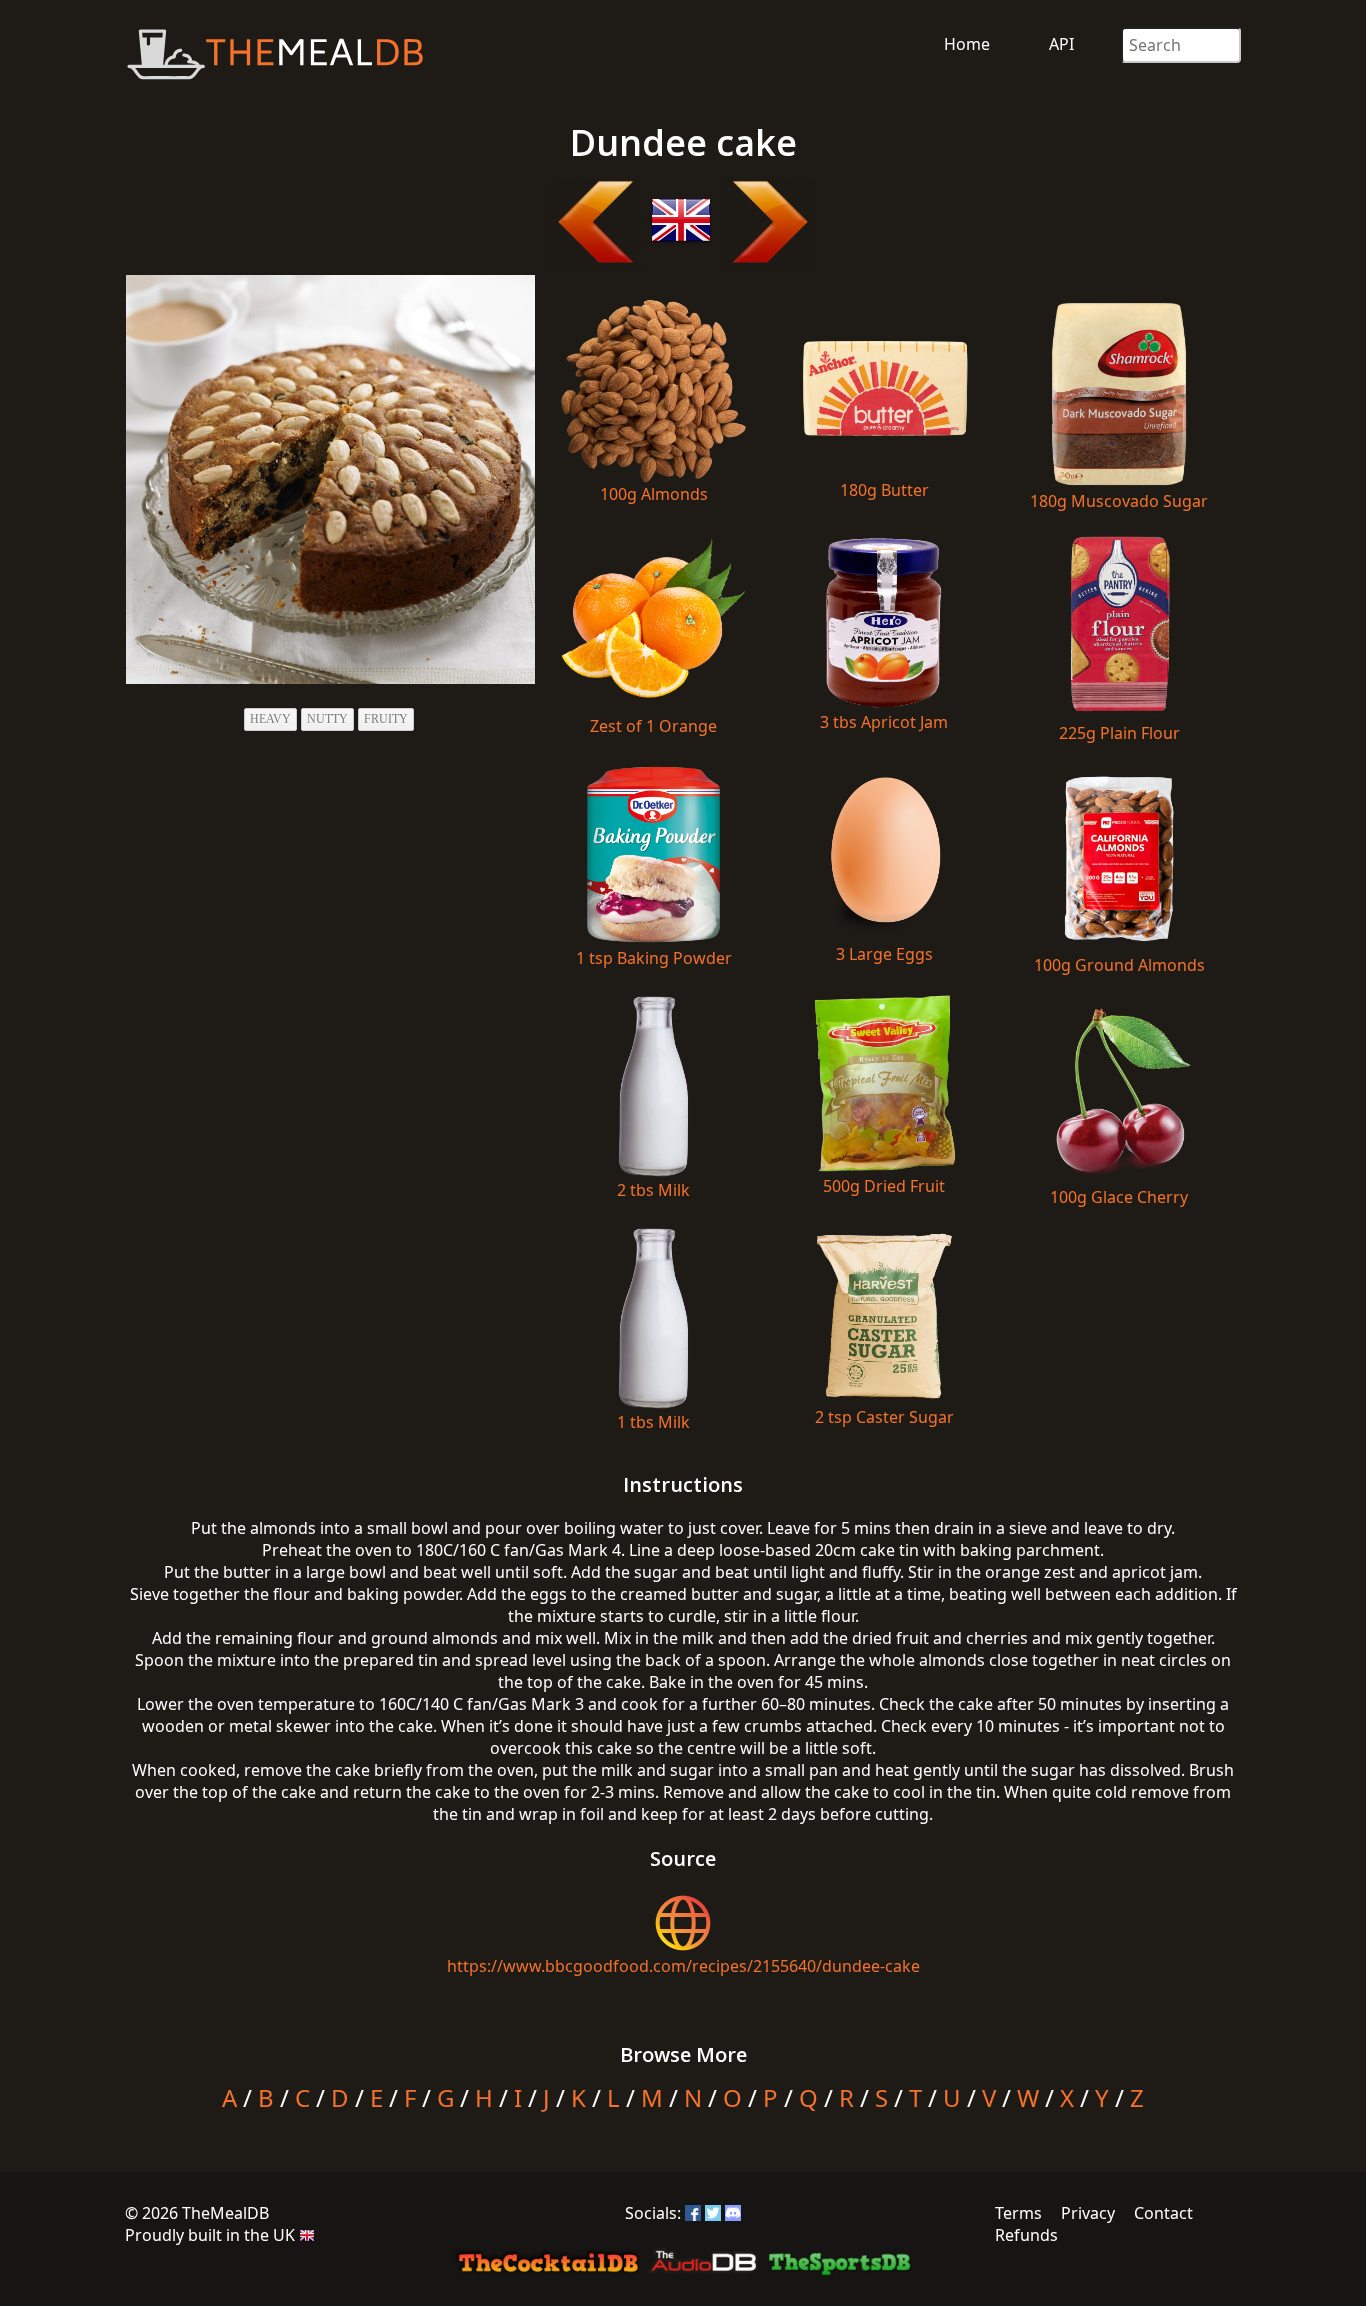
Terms (1018, 2213)
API (1061, 44)
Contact (1163, 2213)
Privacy (1088, 2213)
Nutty (327, 719)
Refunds (1026, 2235)
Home (967, 44)
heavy (270, 719)
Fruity (386, 719)
